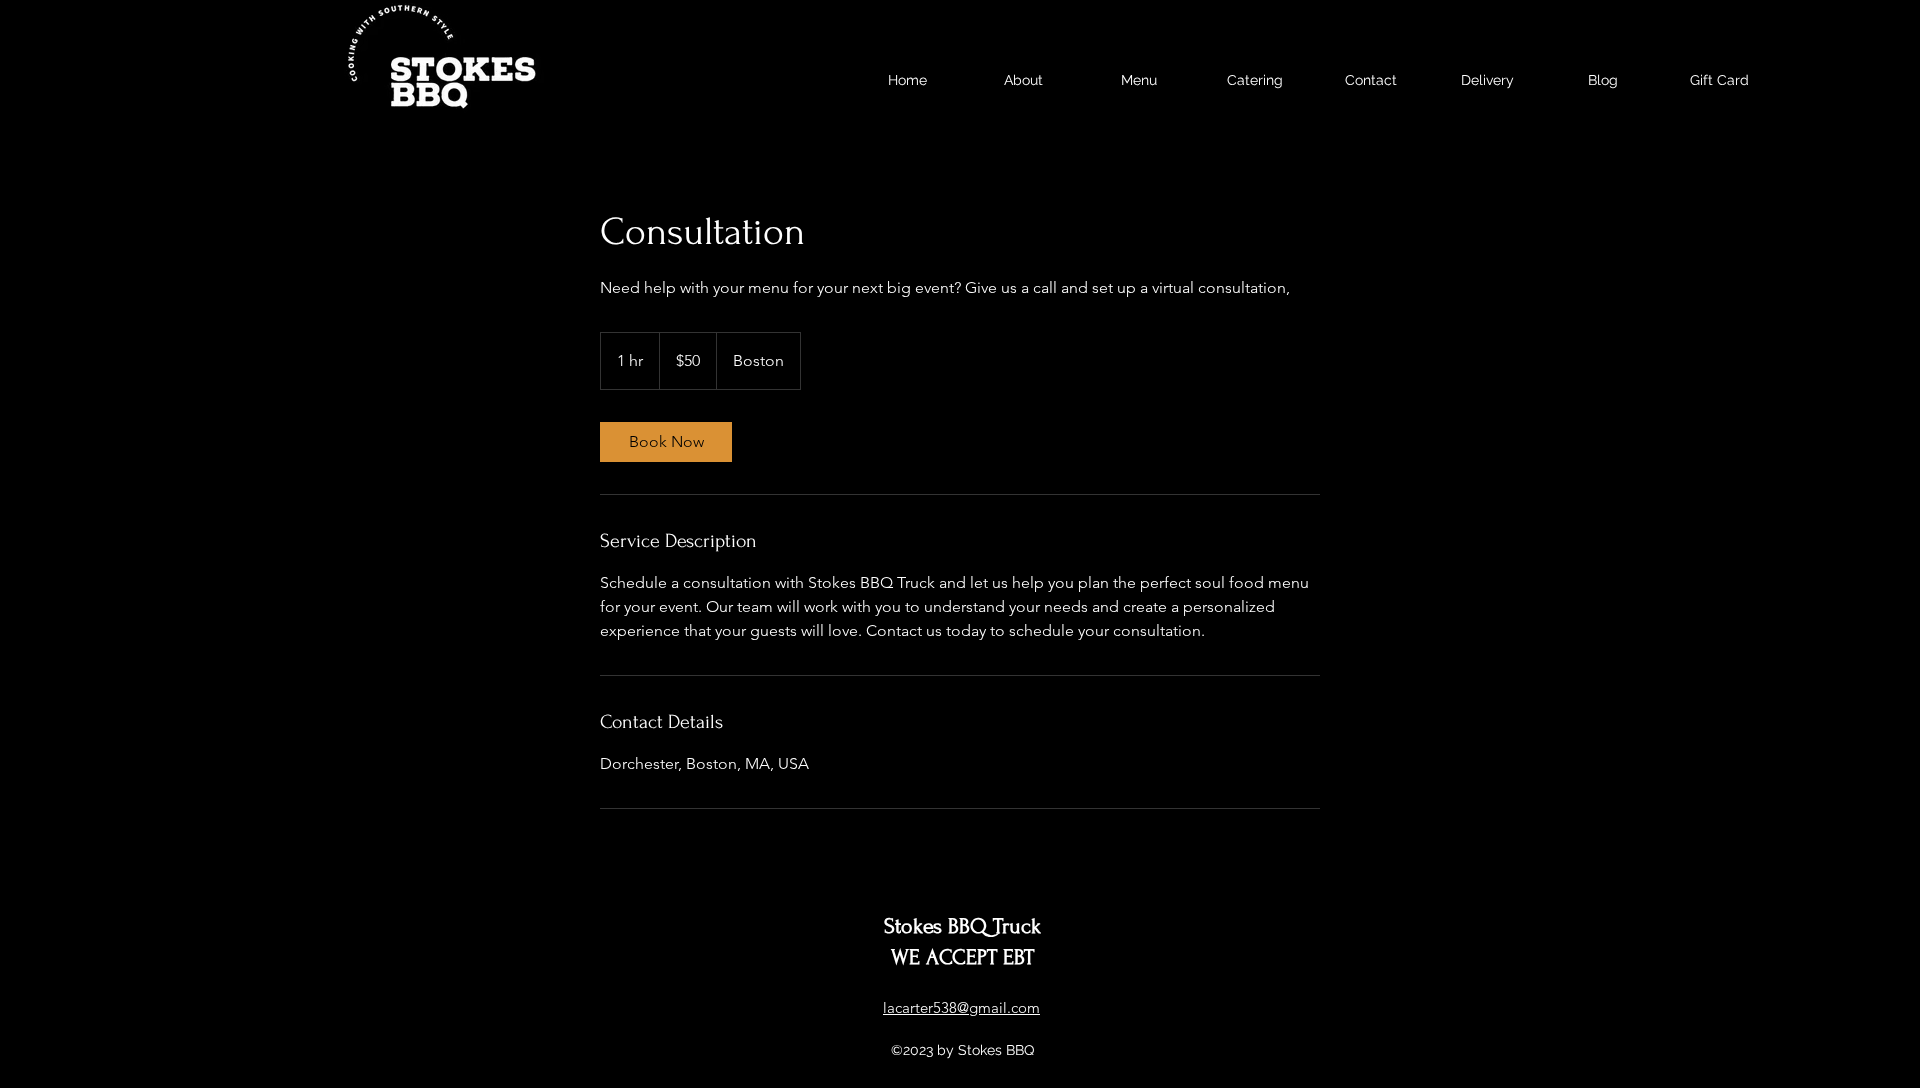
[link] (666, 442)
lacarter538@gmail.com (961, 1007)
